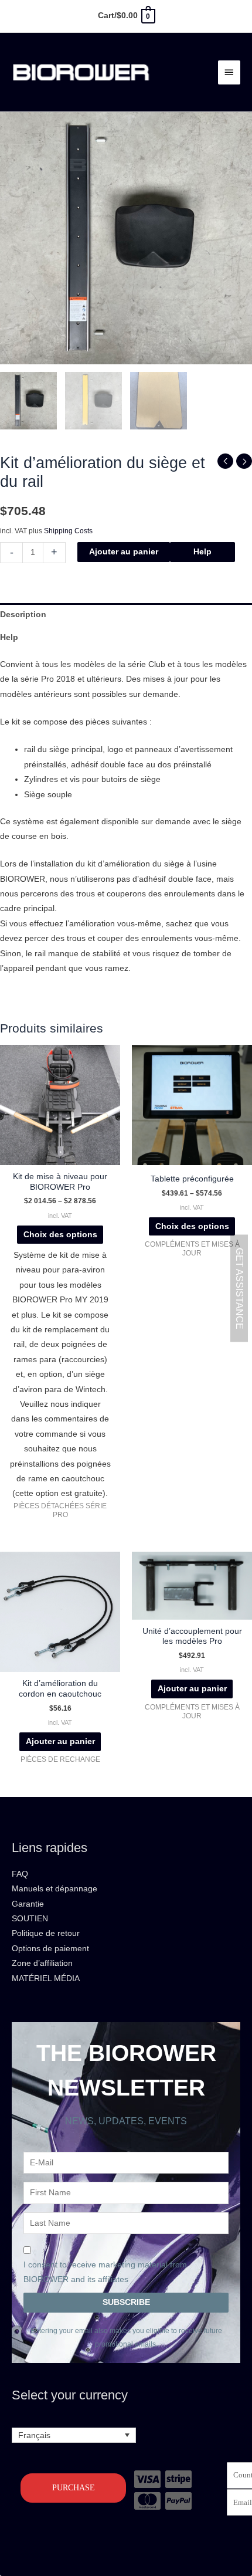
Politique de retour (46, 1933)
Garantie (28, 1904)
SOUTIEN (30, 1919)
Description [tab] (23, 615)
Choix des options (60, 1235)
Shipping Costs (68, 531)
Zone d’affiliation (42, 1963)
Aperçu (60, 1157)
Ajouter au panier (124, 552)
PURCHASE (74, 2488)
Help (202, 552)
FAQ (20, 1874)
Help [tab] (9, 637)
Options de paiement (50, 1949)
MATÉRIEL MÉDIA (46, 1978)
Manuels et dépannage (55, 1889)
